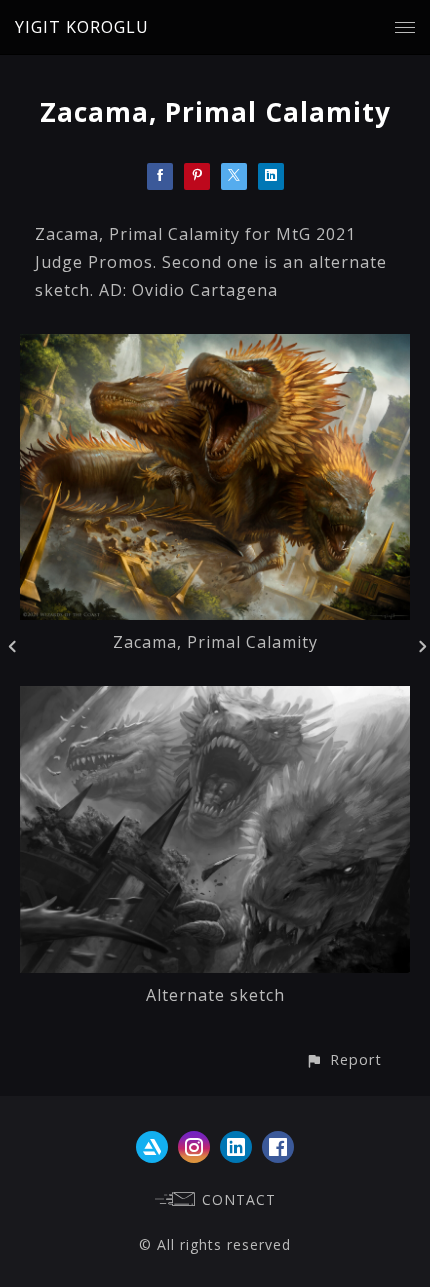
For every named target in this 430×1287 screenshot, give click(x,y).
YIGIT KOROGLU (82, 27)
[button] (343, 1059)
